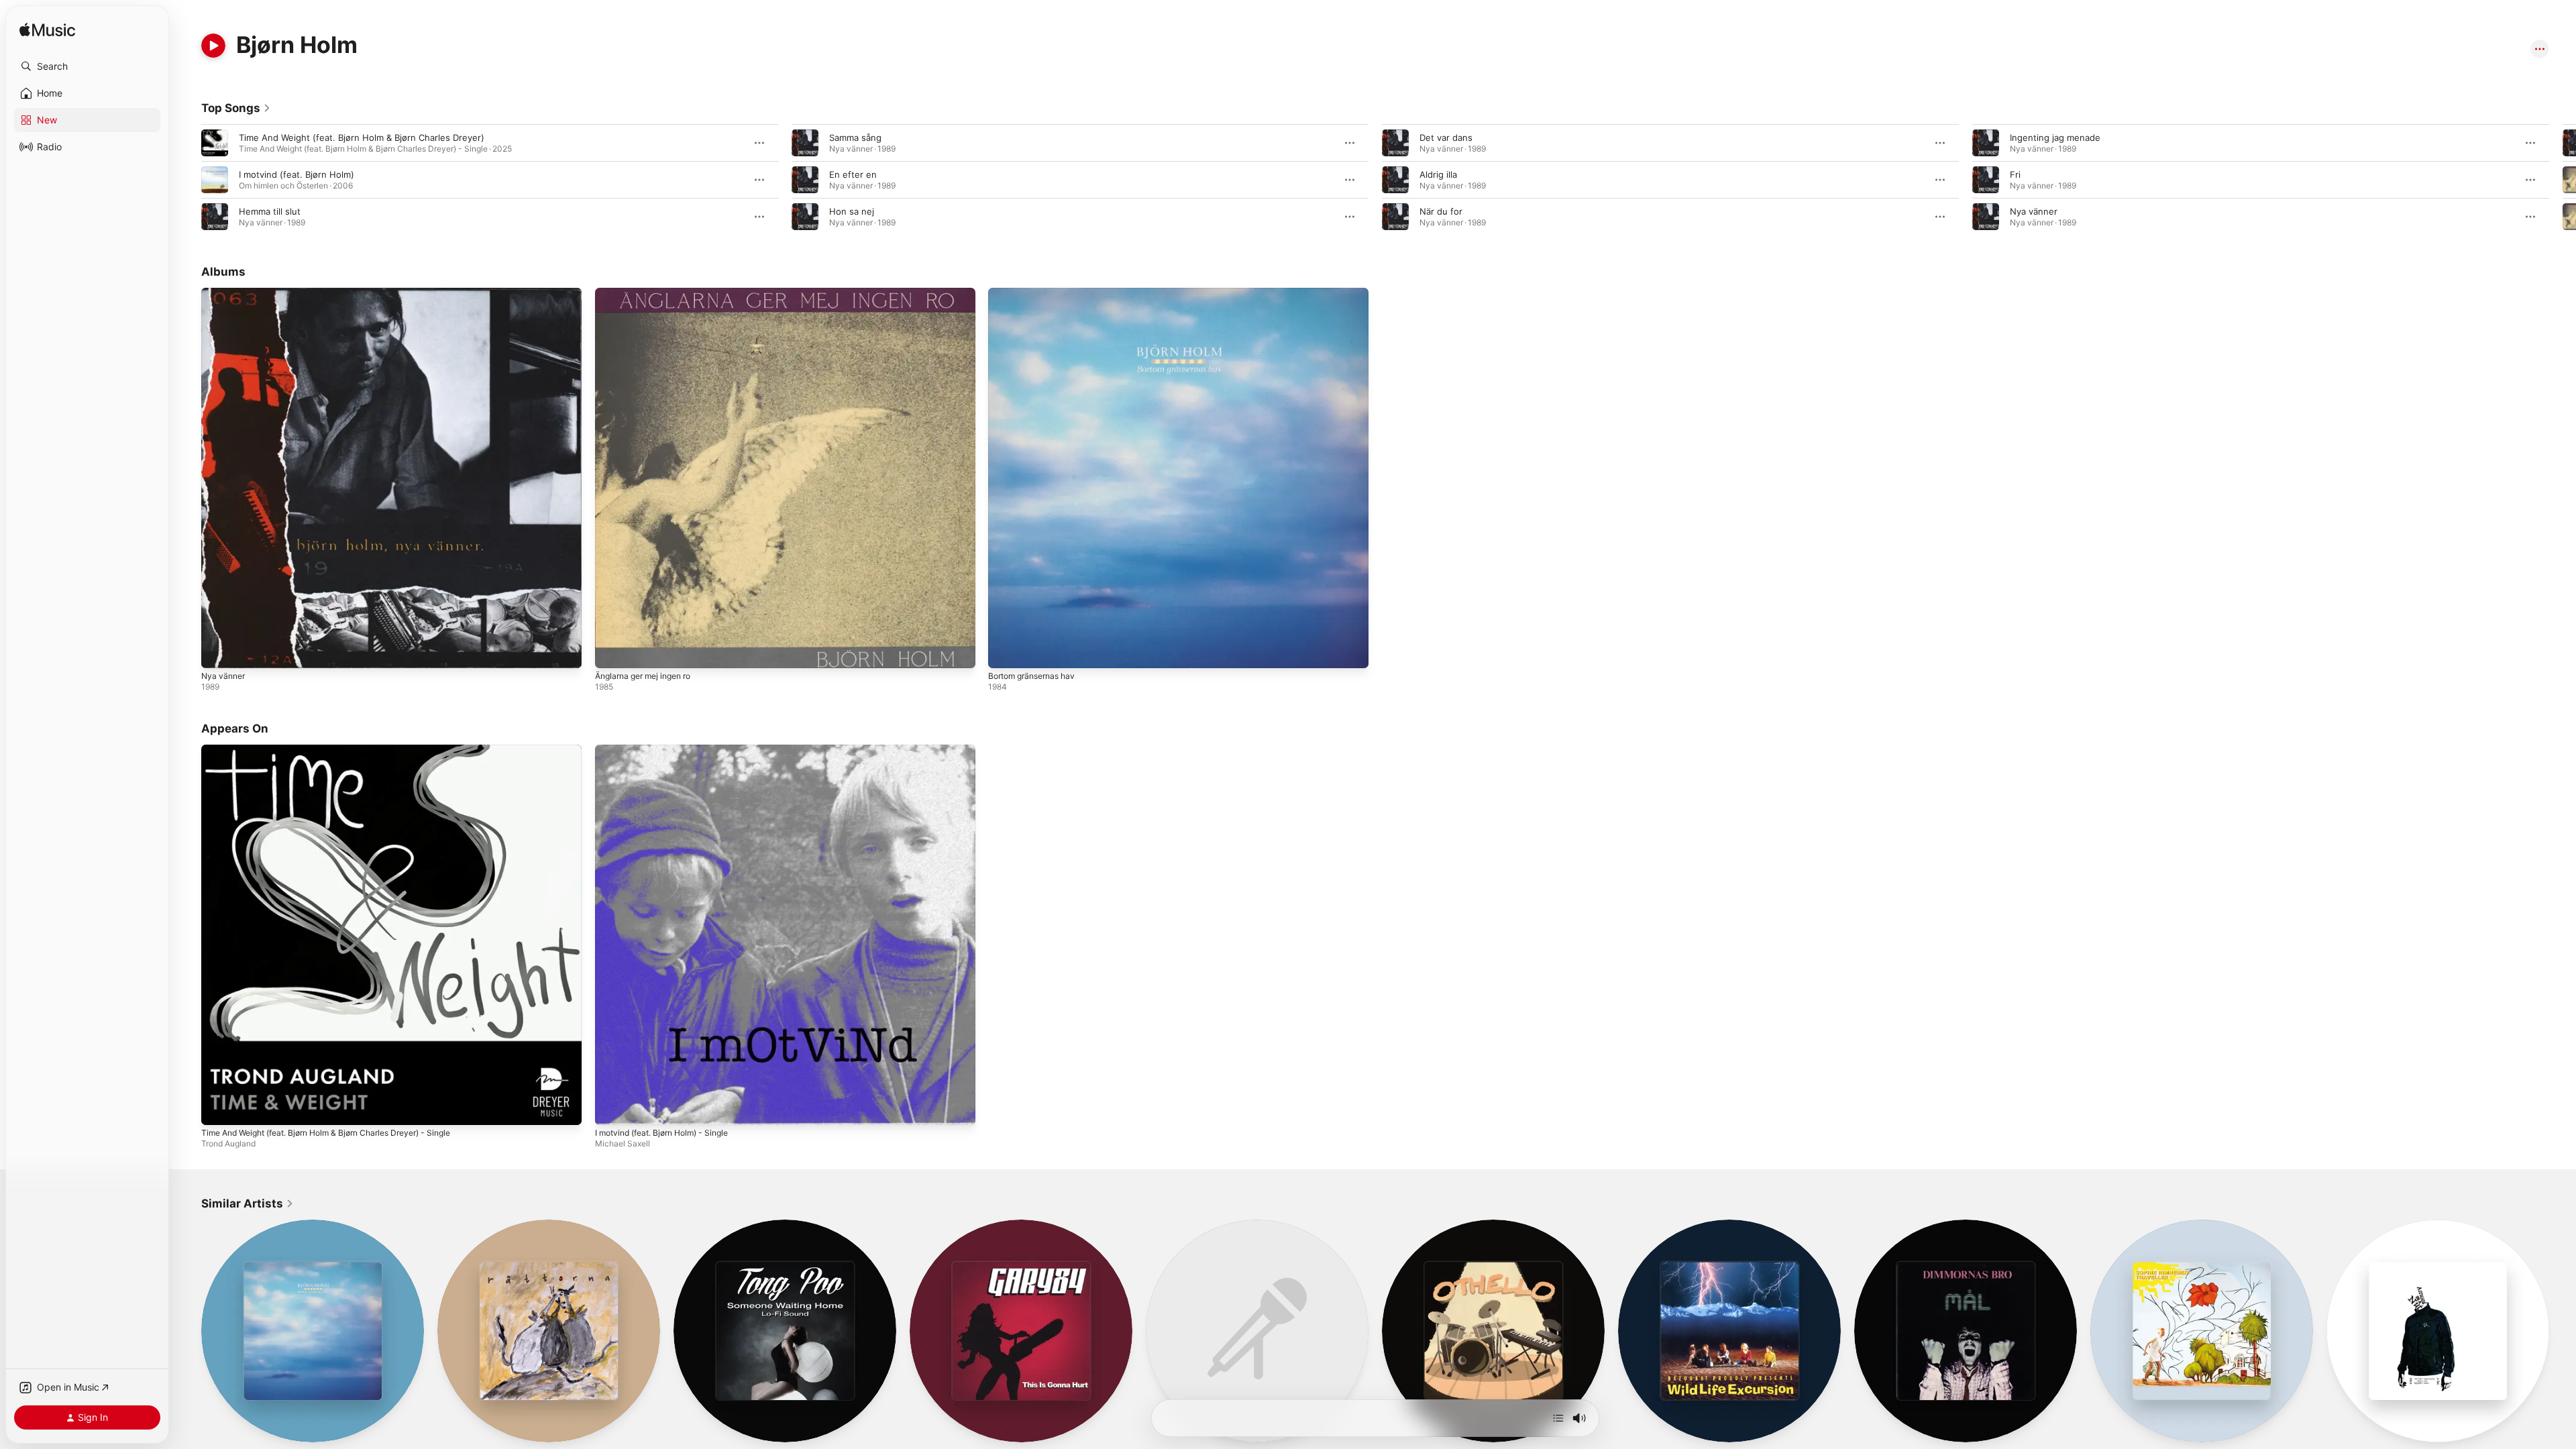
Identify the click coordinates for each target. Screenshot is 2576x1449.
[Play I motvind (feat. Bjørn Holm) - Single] (612, 1108)
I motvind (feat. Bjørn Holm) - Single (670, 750)
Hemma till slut (270, 211)
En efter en (853, 174)
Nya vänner (2034, 211)
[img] (47, 31)
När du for (1441, 211)
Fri (2015, 174)
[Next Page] (2563, 180)
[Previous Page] (188, 180)
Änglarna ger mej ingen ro (649, 293)
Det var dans (1446, 138)
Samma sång (855, 138)
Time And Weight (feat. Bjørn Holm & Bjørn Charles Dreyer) (362, 138)
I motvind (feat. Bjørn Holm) (297, 174)
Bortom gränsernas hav (1037, 293)
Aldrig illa (1438, 174)
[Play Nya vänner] (218, 651)
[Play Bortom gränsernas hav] (1005, 651)
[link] (236, 108)
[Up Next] (1558, 1418)
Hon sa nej (852, 211)
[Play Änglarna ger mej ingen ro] (612, 651)
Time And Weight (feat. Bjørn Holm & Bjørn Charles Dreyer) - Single (341, 750)
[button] (87, 66)
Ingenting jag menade (2055, 138)
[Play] (213, 46)
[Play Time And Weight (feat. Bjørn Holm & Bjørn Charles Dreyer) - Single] (218, 1108)
